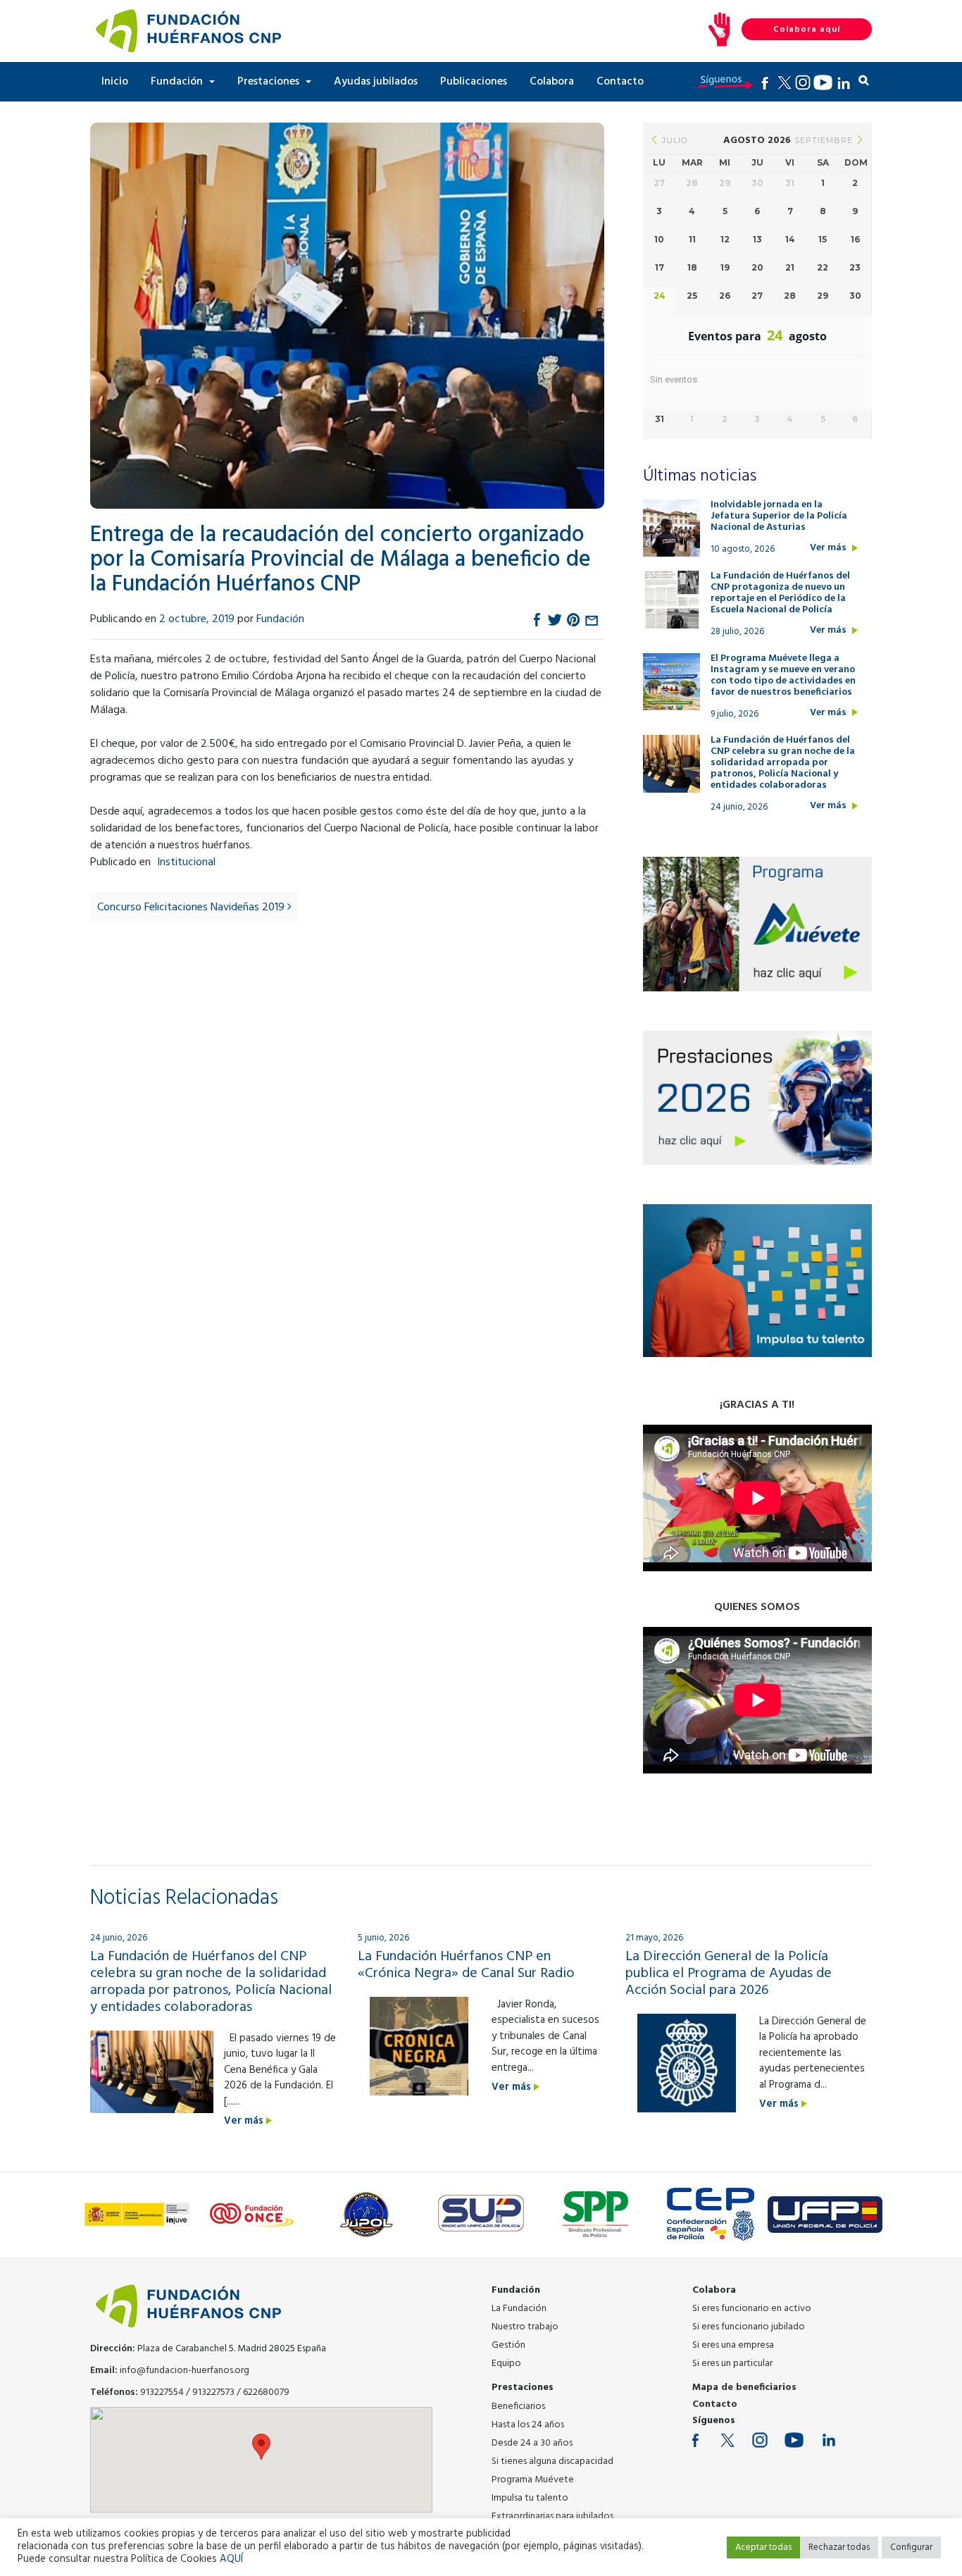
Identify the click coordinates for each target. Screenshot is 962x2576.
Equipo (506, 2364)
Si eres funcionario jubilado (749, 2327)
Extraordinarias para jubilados (552, 2516)
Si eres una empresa (733, 2345)
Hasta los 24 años (528, 2425)
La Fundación (519, 2309)
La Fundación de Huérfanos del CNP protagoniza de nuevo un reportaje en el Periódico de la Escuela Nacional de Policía (780, 593)
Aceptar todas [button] (763, 2547)
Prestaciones (270, 82)
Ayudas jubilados (376, 82)
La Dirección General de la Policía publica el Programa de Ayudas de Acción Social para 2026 (729, 1974)
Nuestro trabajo (525, 2327)
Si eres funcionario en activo (752, 2309)
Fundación (178, 82)
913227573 (213, 2392)
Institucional (186, 862)
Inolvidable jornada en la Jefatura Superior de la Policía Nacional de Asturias (779, 516)
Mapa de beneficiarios (744, 2388)
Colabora (552, 82)
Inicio (115, 82)
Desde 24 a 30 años (532, 2443)
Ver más (829, 548)
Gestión (508, 2345)
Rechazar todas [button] (839, 2547)
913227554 (162, 2392)
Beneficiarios (518, 2407)
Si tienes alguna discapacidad (552, 2462)
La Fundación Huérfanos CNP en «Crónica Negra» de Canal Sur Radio (466, 1965)
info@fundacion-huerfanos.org (185, 2371)
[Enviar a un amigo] (592, 619)
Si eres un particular (732, 2364)
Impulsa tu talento (530, 2498)
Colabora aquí (807, 30)
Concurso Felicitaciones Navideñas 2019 (192, 908)
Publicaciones (474, 82)
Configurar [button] (911, 2547)
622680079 (266, 2392)
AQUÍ (231, 2559)
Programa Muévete (533, 2480)
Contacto (620, 82)
